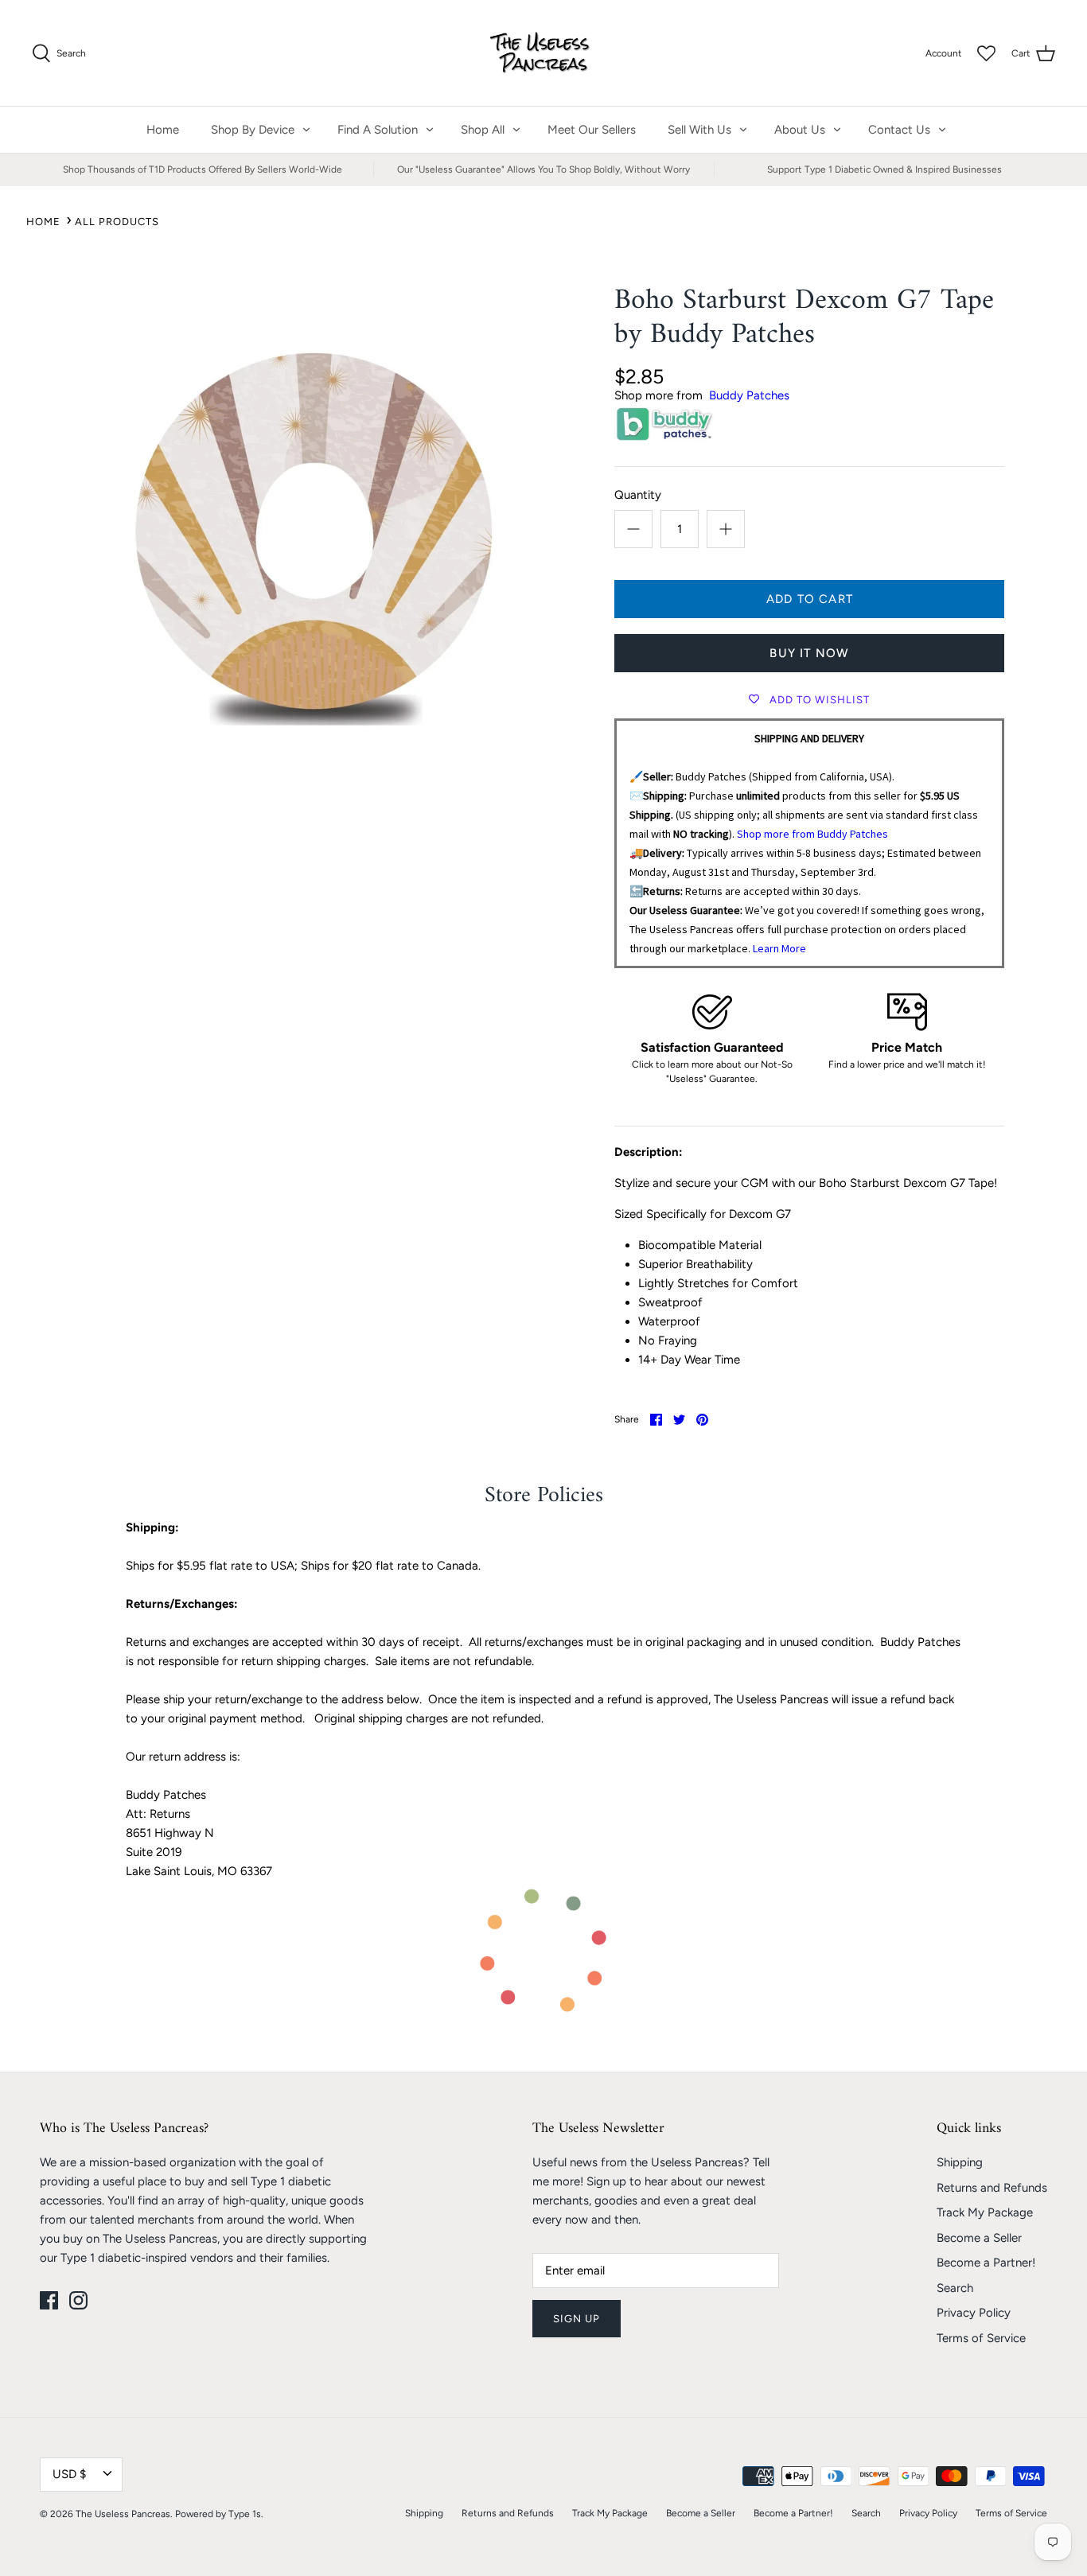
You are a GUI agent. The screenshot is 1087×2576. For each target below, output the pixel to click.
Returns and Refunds (992, 2188)
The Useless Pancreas (123, 2514)
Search (955, 2288)
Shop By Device (253, 130)
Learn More (779, 948)
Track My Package (985, 2212)
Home (163, 130)
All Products (117, 222)
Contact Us (899, 130)
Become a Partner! (986, 2263)
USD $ (69, 2474)
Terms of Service (981, 2338)
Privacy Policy (974, 2313)
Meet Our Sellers (592, 130)
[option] (313, 514)
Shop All (483, 130)
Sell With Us (699, 130)
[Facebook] (49, 2300)
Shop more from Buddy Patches (812, 834)
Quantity (638, 495)
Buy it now (809, 653)
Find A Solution (378, 130)
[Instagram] (78, 2300)
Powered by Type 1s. (219, 2514)
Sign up (577, 2319)
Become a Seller (979, 2238)
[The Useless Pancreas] (544, 53)
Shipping (960, 2162)
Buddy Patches (749, 395)
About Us (800, 130)
